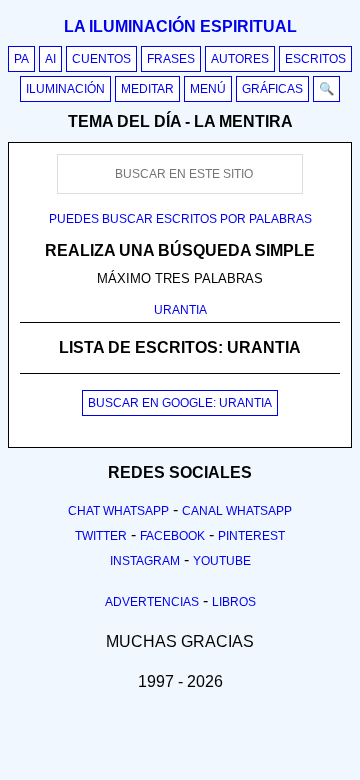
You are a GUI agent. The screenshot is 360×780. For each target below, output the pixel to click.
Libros (234, 602)
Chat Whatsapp (118, 511)
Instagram (145, 561)
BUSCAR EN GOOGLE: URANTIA (180, 403)
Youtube (222, 561)
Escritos (315, 59)
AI (50, 59)
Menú (208, 89)
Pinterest (251, 536)
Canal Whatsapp (237, 511)
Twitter (101, 536)
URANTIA (180, 310)
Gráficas (272, 89)
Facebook (172, 536)
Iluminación (65, 89)
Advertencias (152, 602)
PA (21, 59)
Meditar (147, 89)
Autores (240, 59)
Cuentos (101, 59)
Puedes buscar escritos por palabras (180, 219)
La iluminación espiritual (180, 26)
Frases (171, 59)
